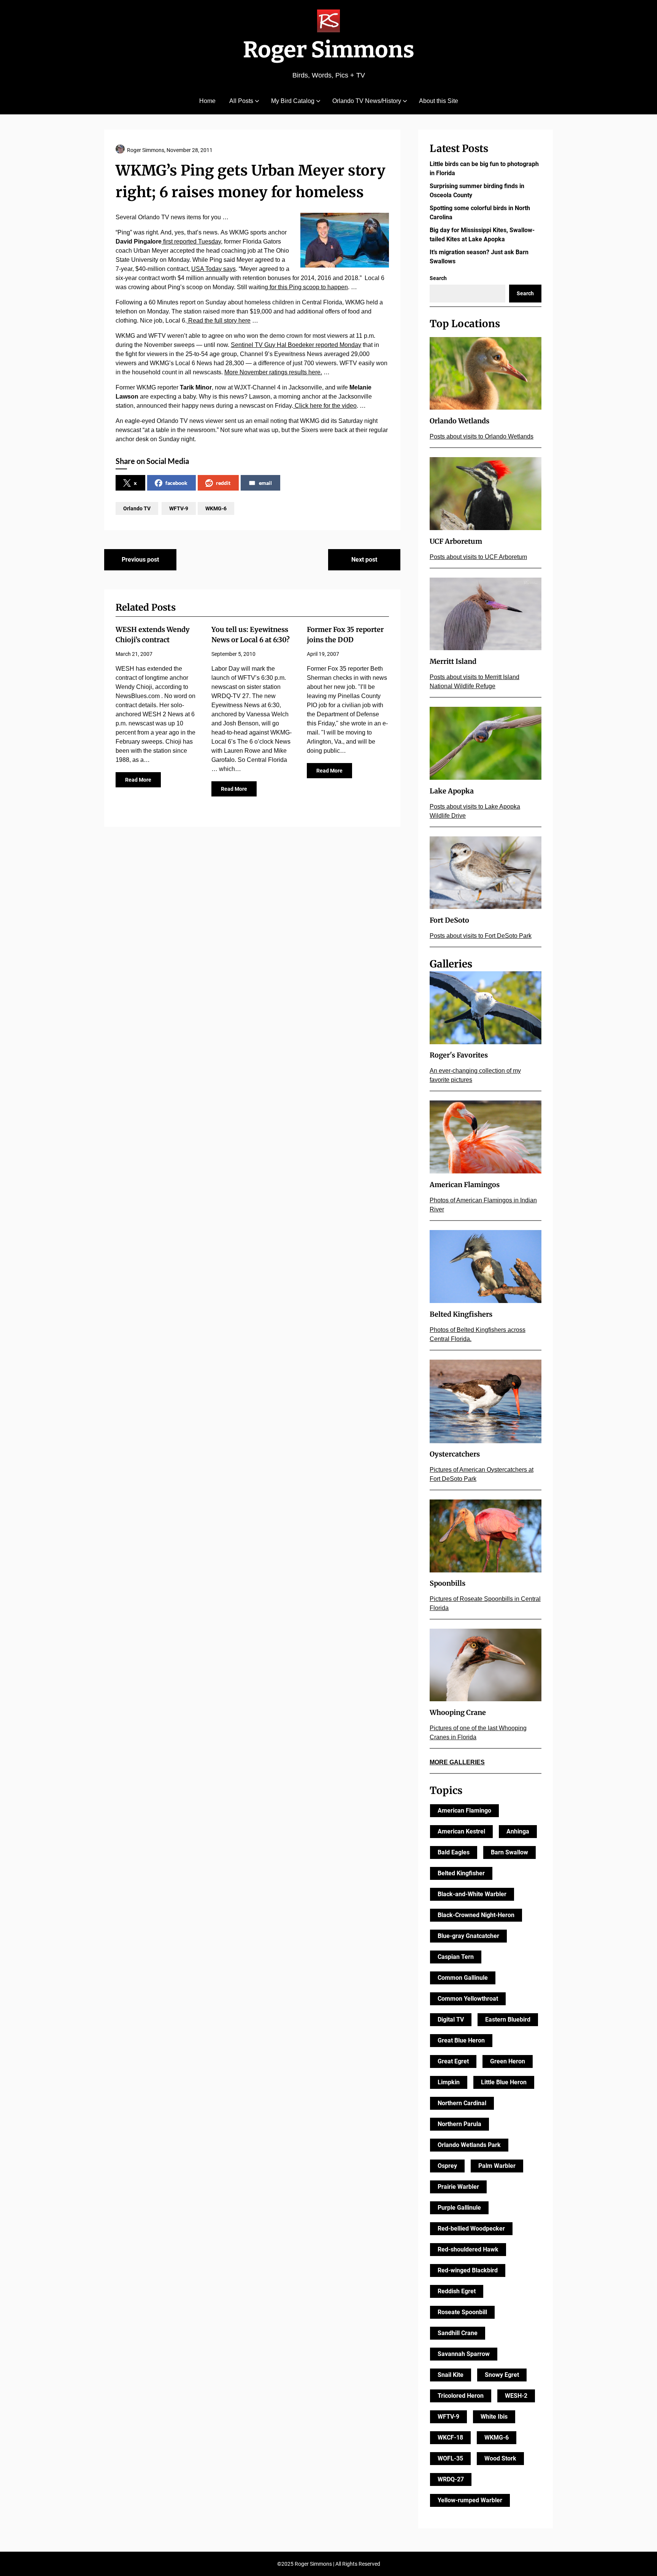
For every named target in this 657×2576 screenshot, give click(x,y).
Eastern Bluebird (508, 2019)
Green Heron (508, 2061)
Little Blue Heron (504, 2082)
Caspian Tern (456, 1957)
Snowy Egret (502, 2375)
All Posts (241, 101)
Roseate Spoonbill (462, 2312)
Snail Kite (451, 2375)
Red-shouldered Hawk (468, 2249)
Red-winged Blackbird (468, 2270)
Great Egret (453, 2061)
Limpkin (449, 2082)
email (265, 483)
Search (438, 278)
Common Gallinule (463, 1978)
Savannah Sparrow (464, 2354)
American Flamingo (464, 1810)
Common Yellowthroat (468, 1999)
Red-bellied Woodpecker (471, 2228)
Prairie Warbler (458, 2187)
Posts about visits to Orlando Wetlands (482, 436)
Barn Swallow (509, 1852)
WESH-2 (516, 2396)
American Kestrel (461, 1831)
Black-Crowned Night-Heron (476, 1915)
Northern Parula (459, 2124)
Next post (364, 560)
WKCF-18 (450, 2437)
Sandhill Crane (458, 2333)
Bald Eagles (454, 1852)
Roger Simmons (329, 50)
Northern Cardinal (462, 2103)
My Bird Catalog (293, 101)
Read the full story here (219, 321)
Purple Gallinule (459, 2208)
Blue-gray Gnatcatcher (468, 1936)
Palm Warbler (497, 2166)
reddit (223, 483)
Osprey (447, 2166)
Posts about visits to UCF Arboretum (478, 557)
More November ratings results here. (273, 372)
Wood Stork (500, 2458)
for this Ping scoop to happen (308, 287)
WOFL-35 (450, 2458)
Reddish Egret (457, 2291)
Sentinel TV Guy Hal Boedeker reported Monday (296, 345)
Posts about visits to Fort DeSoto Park (481, 936)
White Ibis (494, 2417)
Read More (138, 780)
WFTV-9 (179, 508)
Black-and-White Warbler (472, 1894)
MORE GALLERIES (457, 1762)
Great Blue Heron (461, 2040)
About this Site (439, 101)
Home (207, 101)
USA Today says (213, 269)
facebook (176, 483)
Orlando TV (137, 508)
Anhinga (518, 1831)
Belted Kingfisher (461, 1873)
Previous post (140, 560)
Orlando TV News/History (367, 101)
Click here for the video (325, 406)
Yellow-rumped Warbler (470, 2500)
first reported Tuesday (191, 241)
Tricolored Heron (461, 2396)
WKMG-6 (216, 508)
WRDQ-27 (451, 2479)
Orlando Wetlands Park (469, 2145)
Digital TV (451, 2019)
